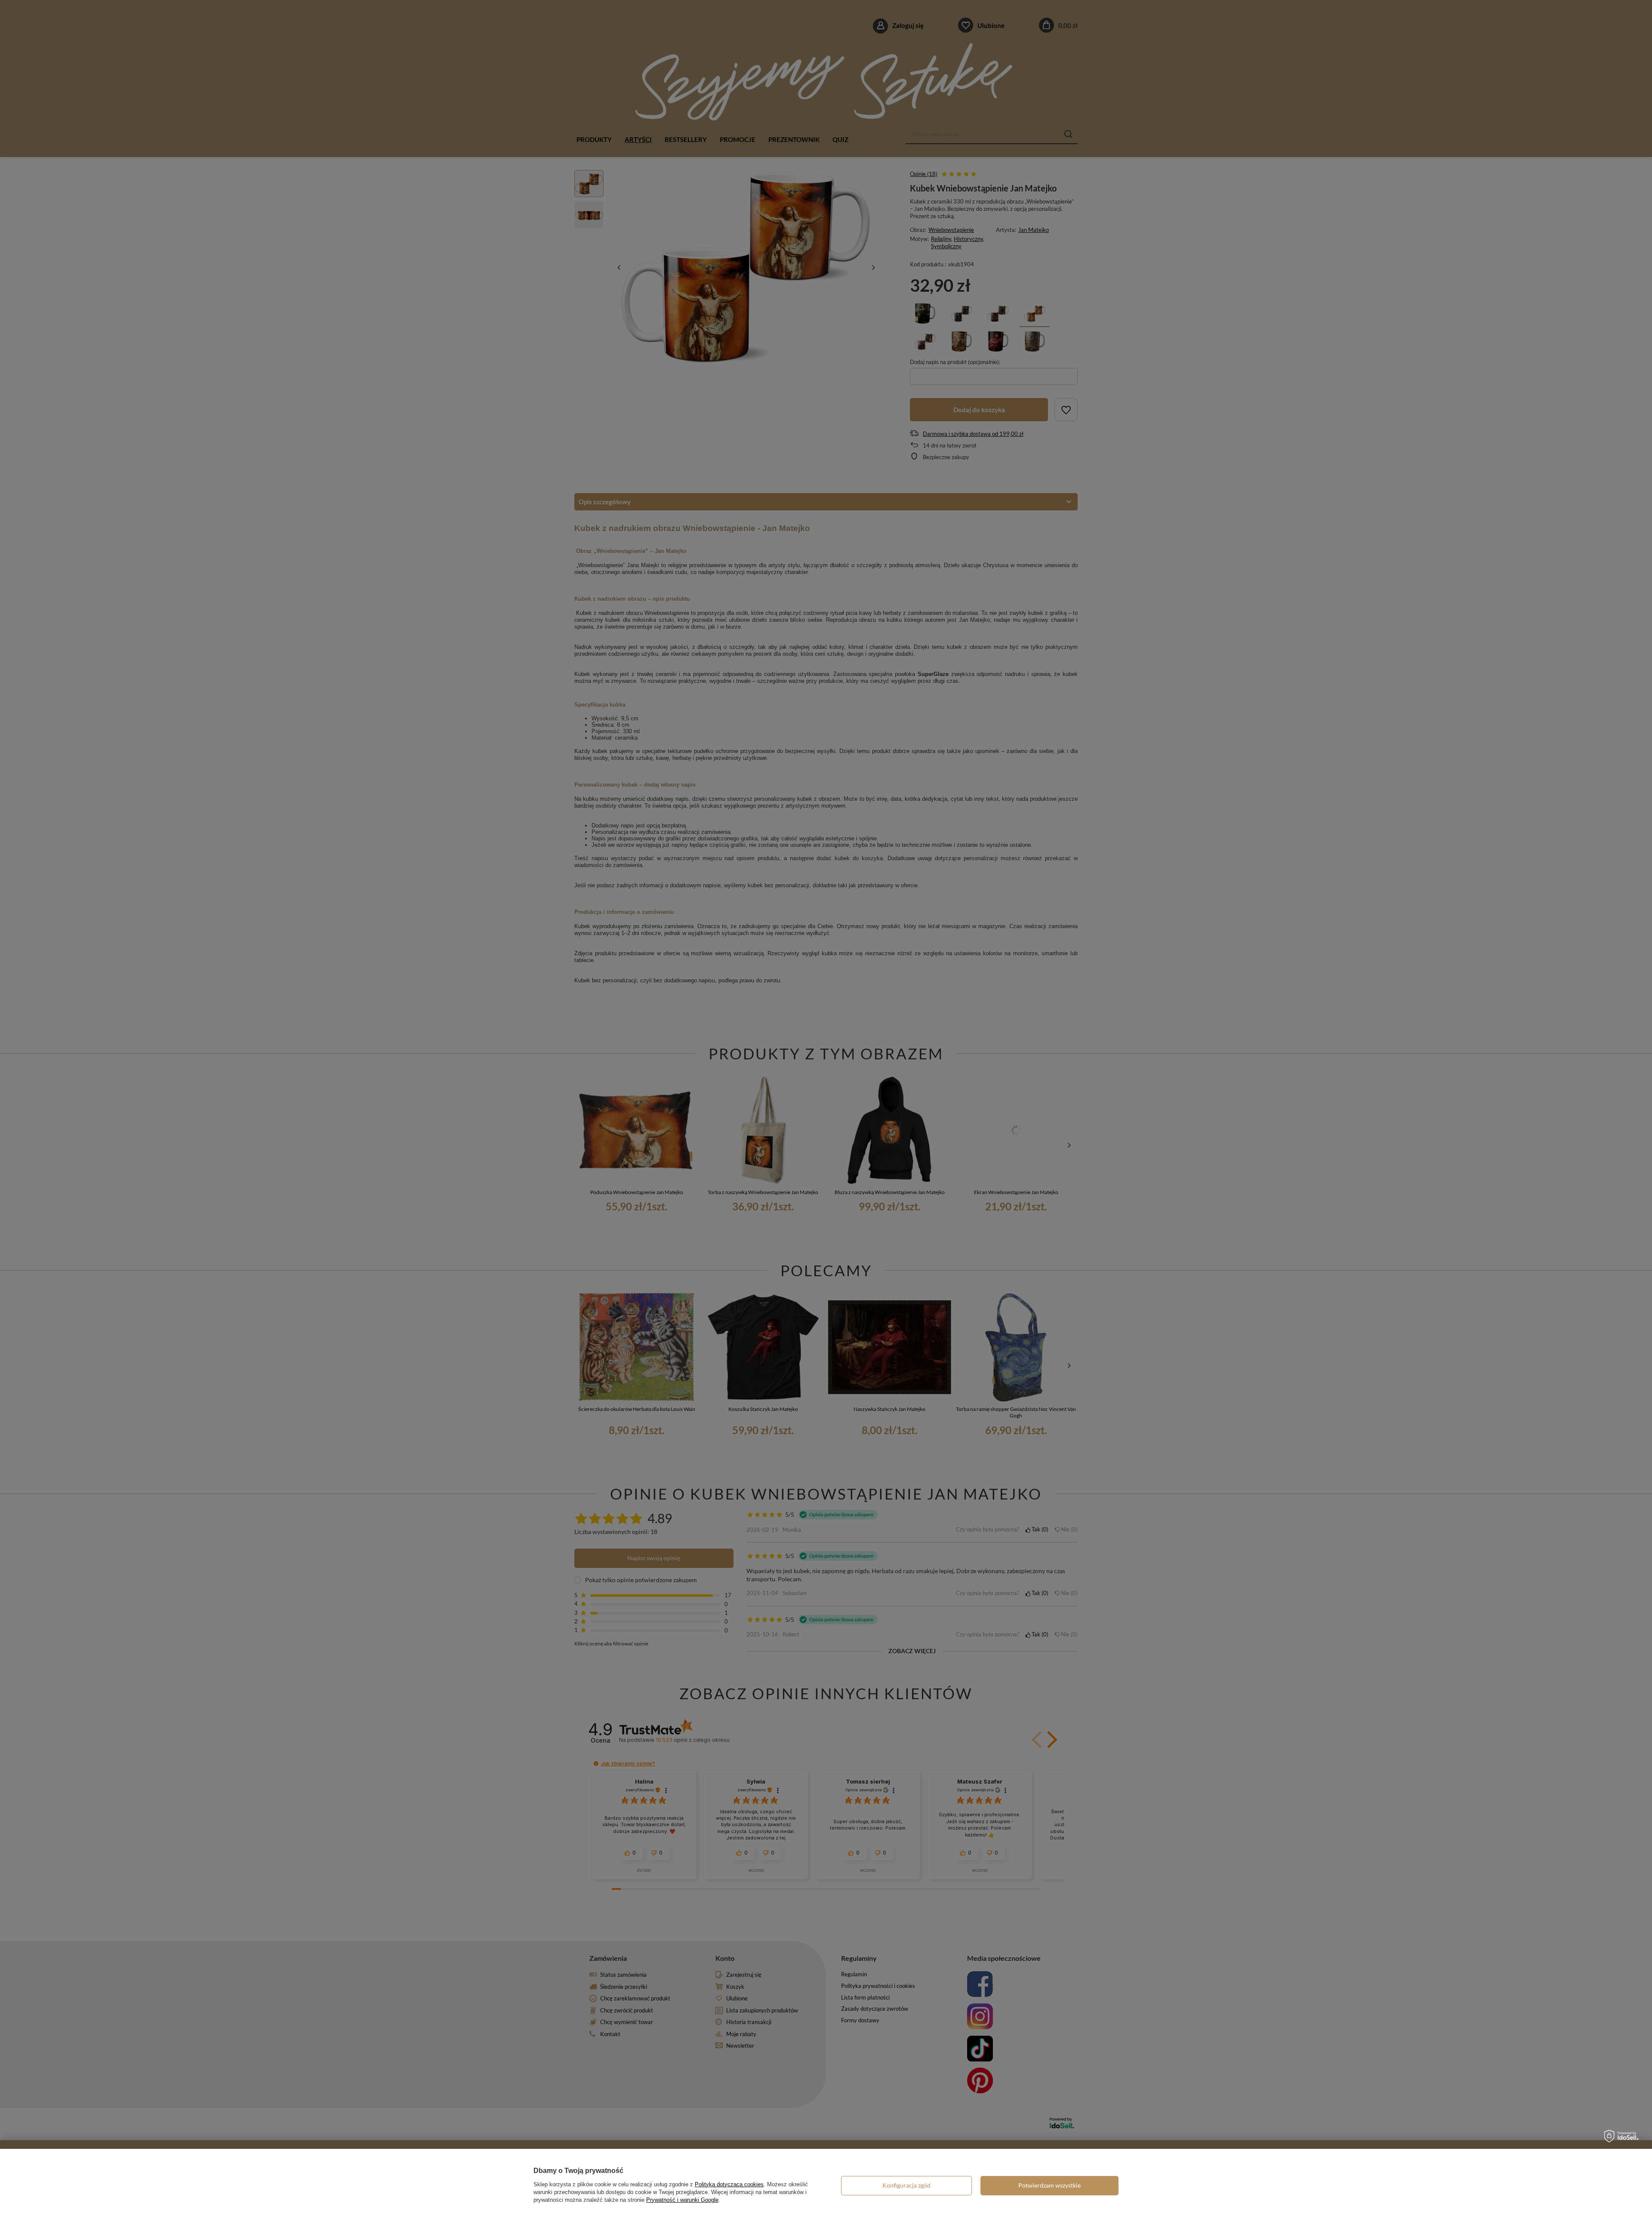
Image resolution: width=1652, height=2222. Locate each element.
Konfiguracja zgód (906, 2185)
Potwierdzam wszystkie (1049, 2185)
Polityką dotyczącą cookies (729, 2184)
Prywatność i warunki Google (682, 2200)
